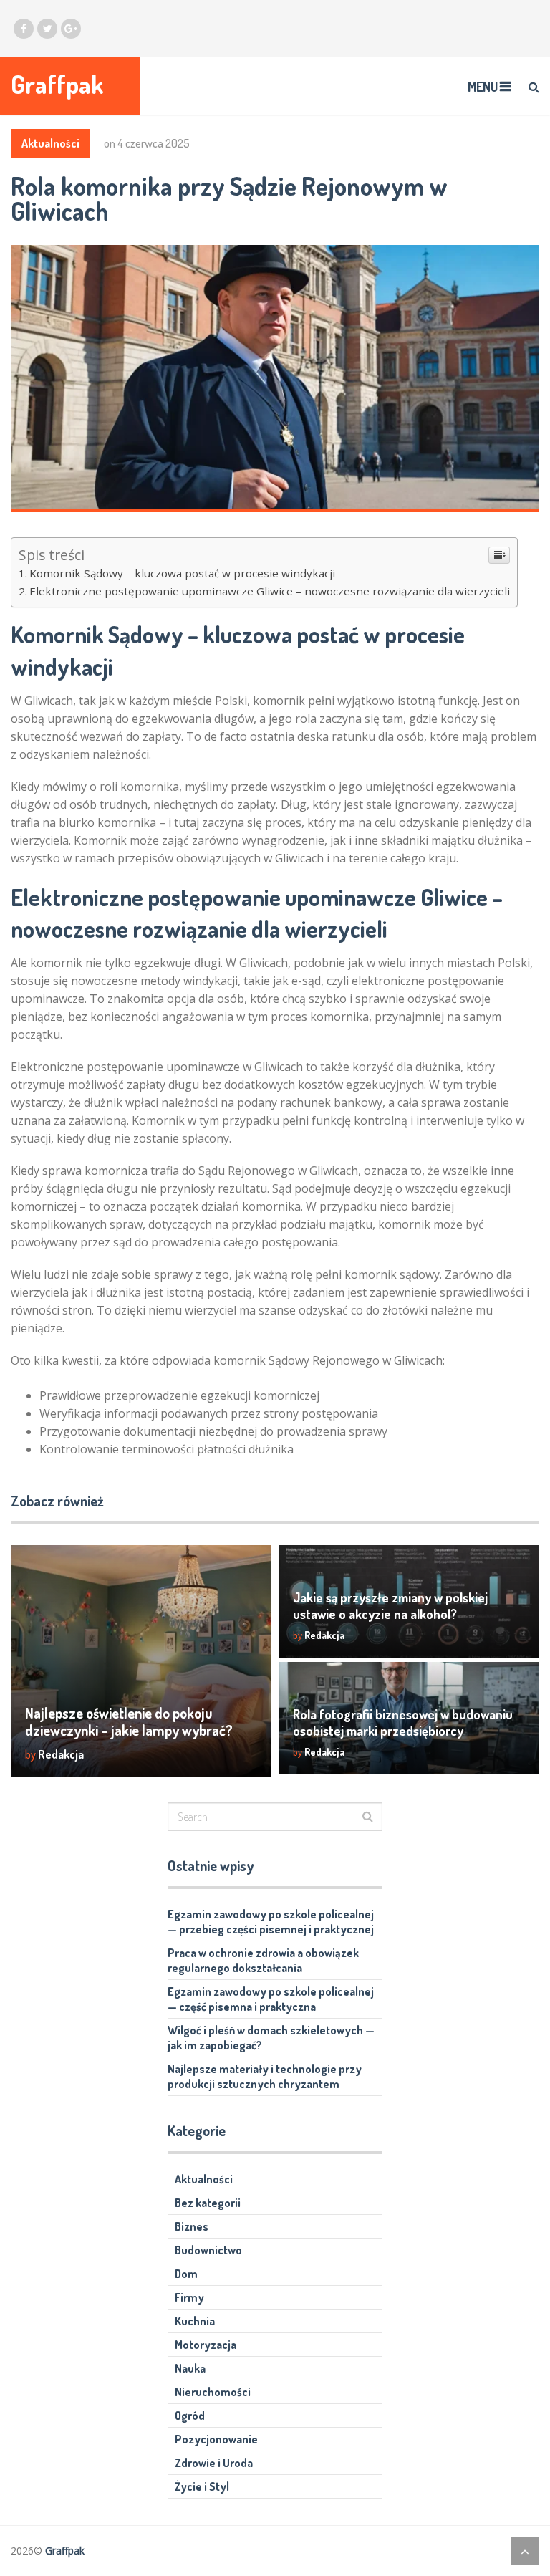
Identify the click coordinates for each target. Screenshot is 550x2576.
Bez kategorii (208, 2203)
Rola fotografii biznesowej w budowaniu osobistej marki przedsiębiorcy (403, 1722)
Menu (483, 87)
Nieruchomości (213, 2392)
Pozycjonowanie (216, 2439)
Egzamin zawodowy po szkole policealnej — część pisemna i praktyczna (271, 1999)
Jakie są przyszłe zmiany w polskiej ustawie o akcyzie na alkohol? (390, 1606)
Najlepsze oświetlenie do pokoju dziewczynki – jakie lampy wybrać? (129, 1721)
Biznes (192, 2226)
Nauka (190, 2368)
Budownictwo (208, 2250)
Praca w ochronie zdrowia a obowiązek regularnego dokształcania (263, 1960)
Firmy (189, 2297)
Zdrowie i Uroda (214, 2463)
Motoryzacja (206, 2345)
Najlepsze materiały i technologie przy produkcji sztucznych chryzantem (265, 2076)
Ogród (190, 2416)
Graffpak (57, 84)
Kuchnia (195, 2321)
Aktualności (50, 143)
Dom (186, 2274)
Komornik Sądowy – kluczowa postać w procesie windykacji (182, 573)
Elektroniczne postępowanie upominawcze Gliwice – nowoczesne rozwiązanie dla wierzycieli (270, 591)
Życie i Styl (202, 2486)
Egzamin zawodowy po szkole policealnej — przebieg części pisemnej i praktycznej (271, 1922)
